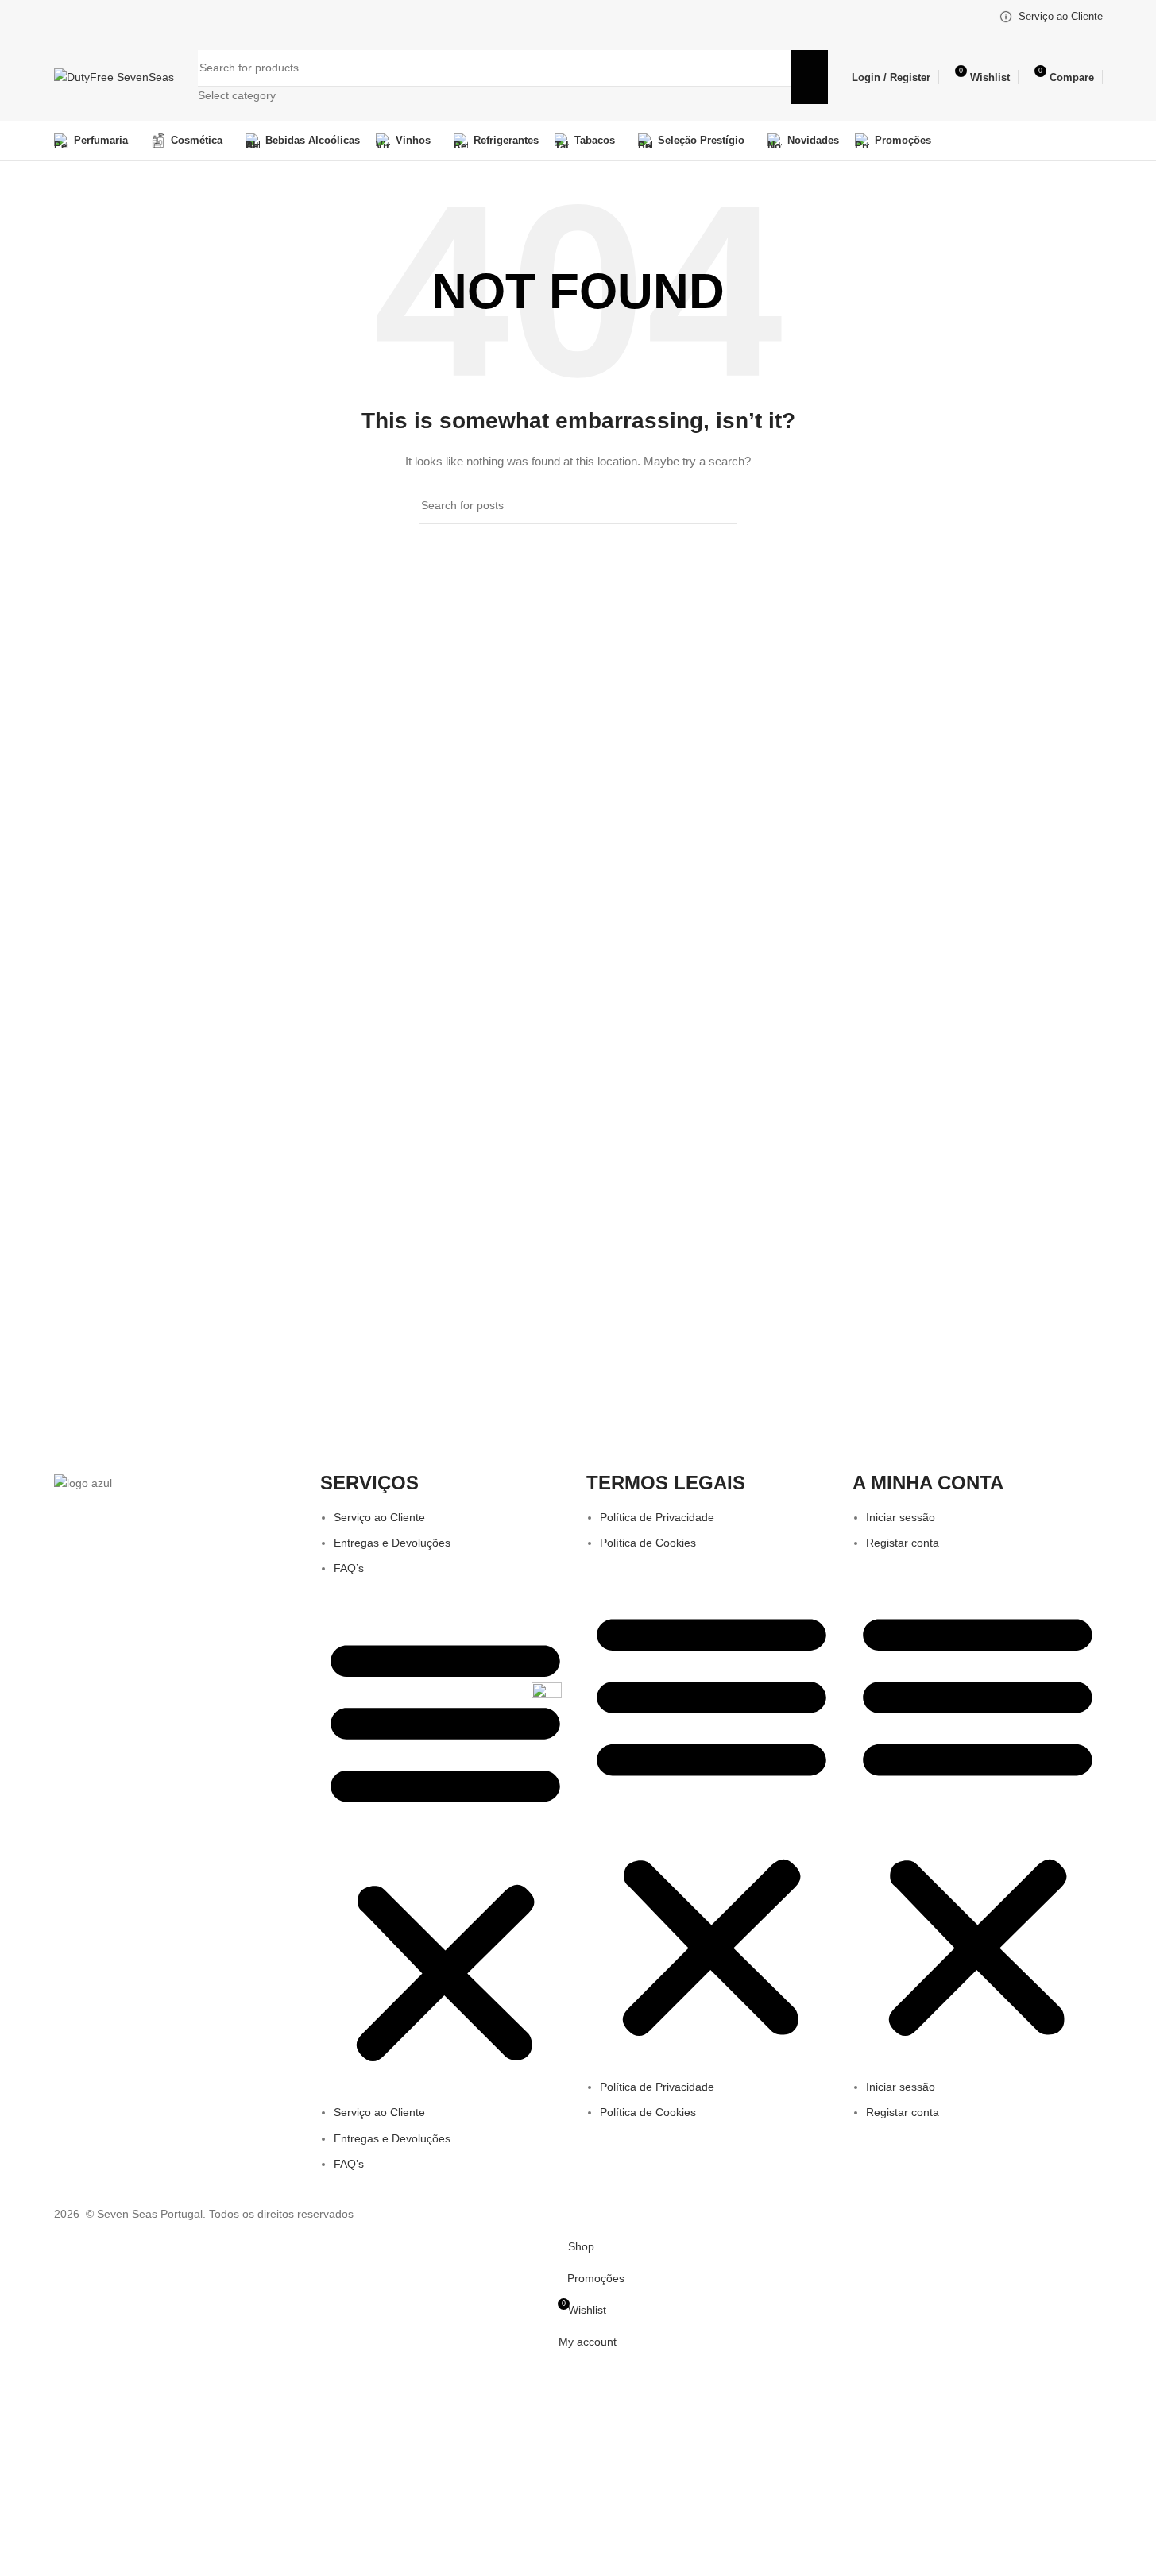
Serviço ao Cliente (379, 1517)
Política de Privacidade (657, 1517)
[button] (445, 1849)
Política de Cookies (648, 1543)
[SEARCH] (810, 77)
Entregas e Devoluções (392, 1543)
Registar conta (903, 1543)
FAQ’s (349, 1568)
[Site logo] (114, 76)
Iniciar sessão (901, 1517)
